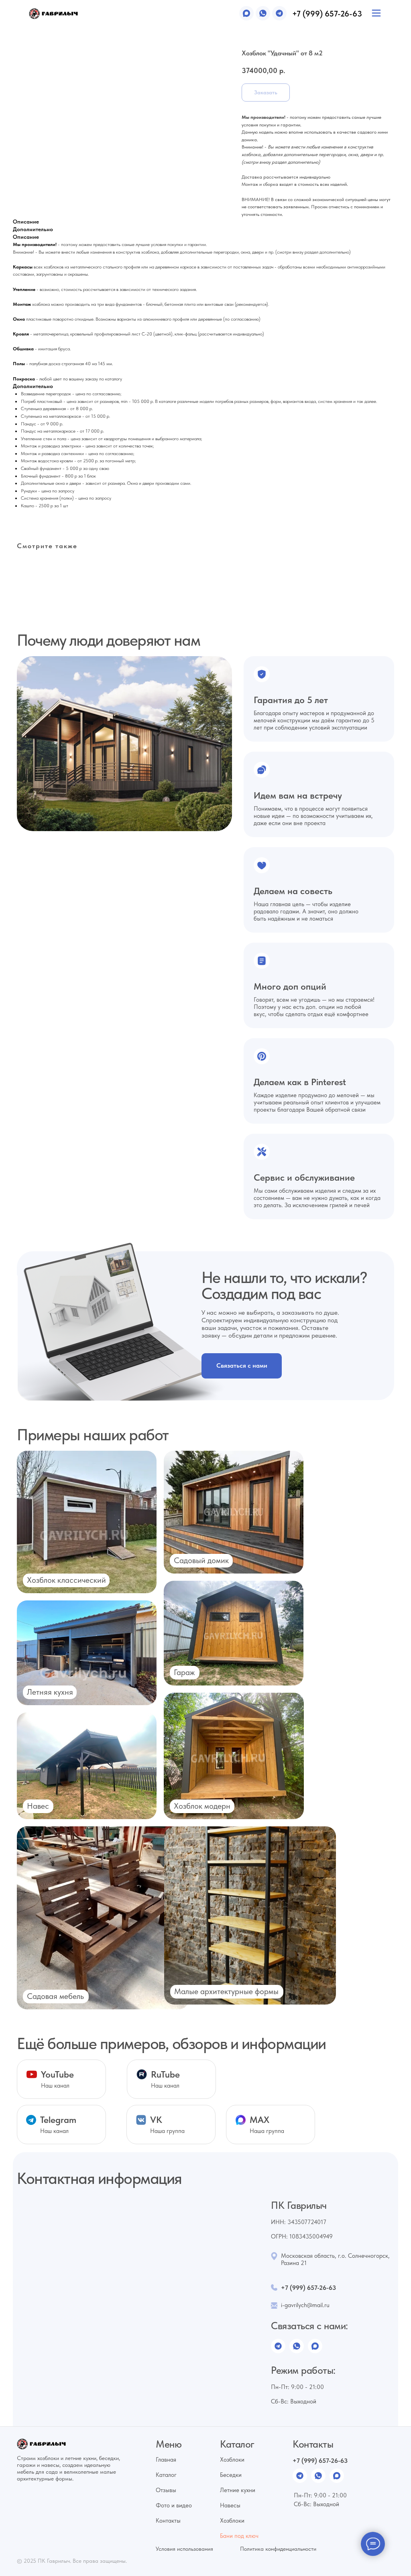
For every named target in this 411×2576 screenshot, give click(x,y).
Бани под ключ (239, 2536)
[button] (242, 1366)
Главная (166, 2460)
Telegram (58, 2120)
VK (156, 2120)
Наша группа (167, 2131)
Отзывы (166, 2490)
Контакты (168, 2521)
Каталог (166, 2475)
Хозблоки (232, 2460)
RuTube (165, 2074)
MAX (259, 2120)
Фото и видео (174, 2505)
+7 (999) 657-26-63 (327, 14)
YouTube (57, 2074)
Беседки (231, 2475)
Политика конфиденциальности (278, 2549)
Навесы (230, 2505)
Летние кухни (238, 2490)
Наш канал (54, 2131)
